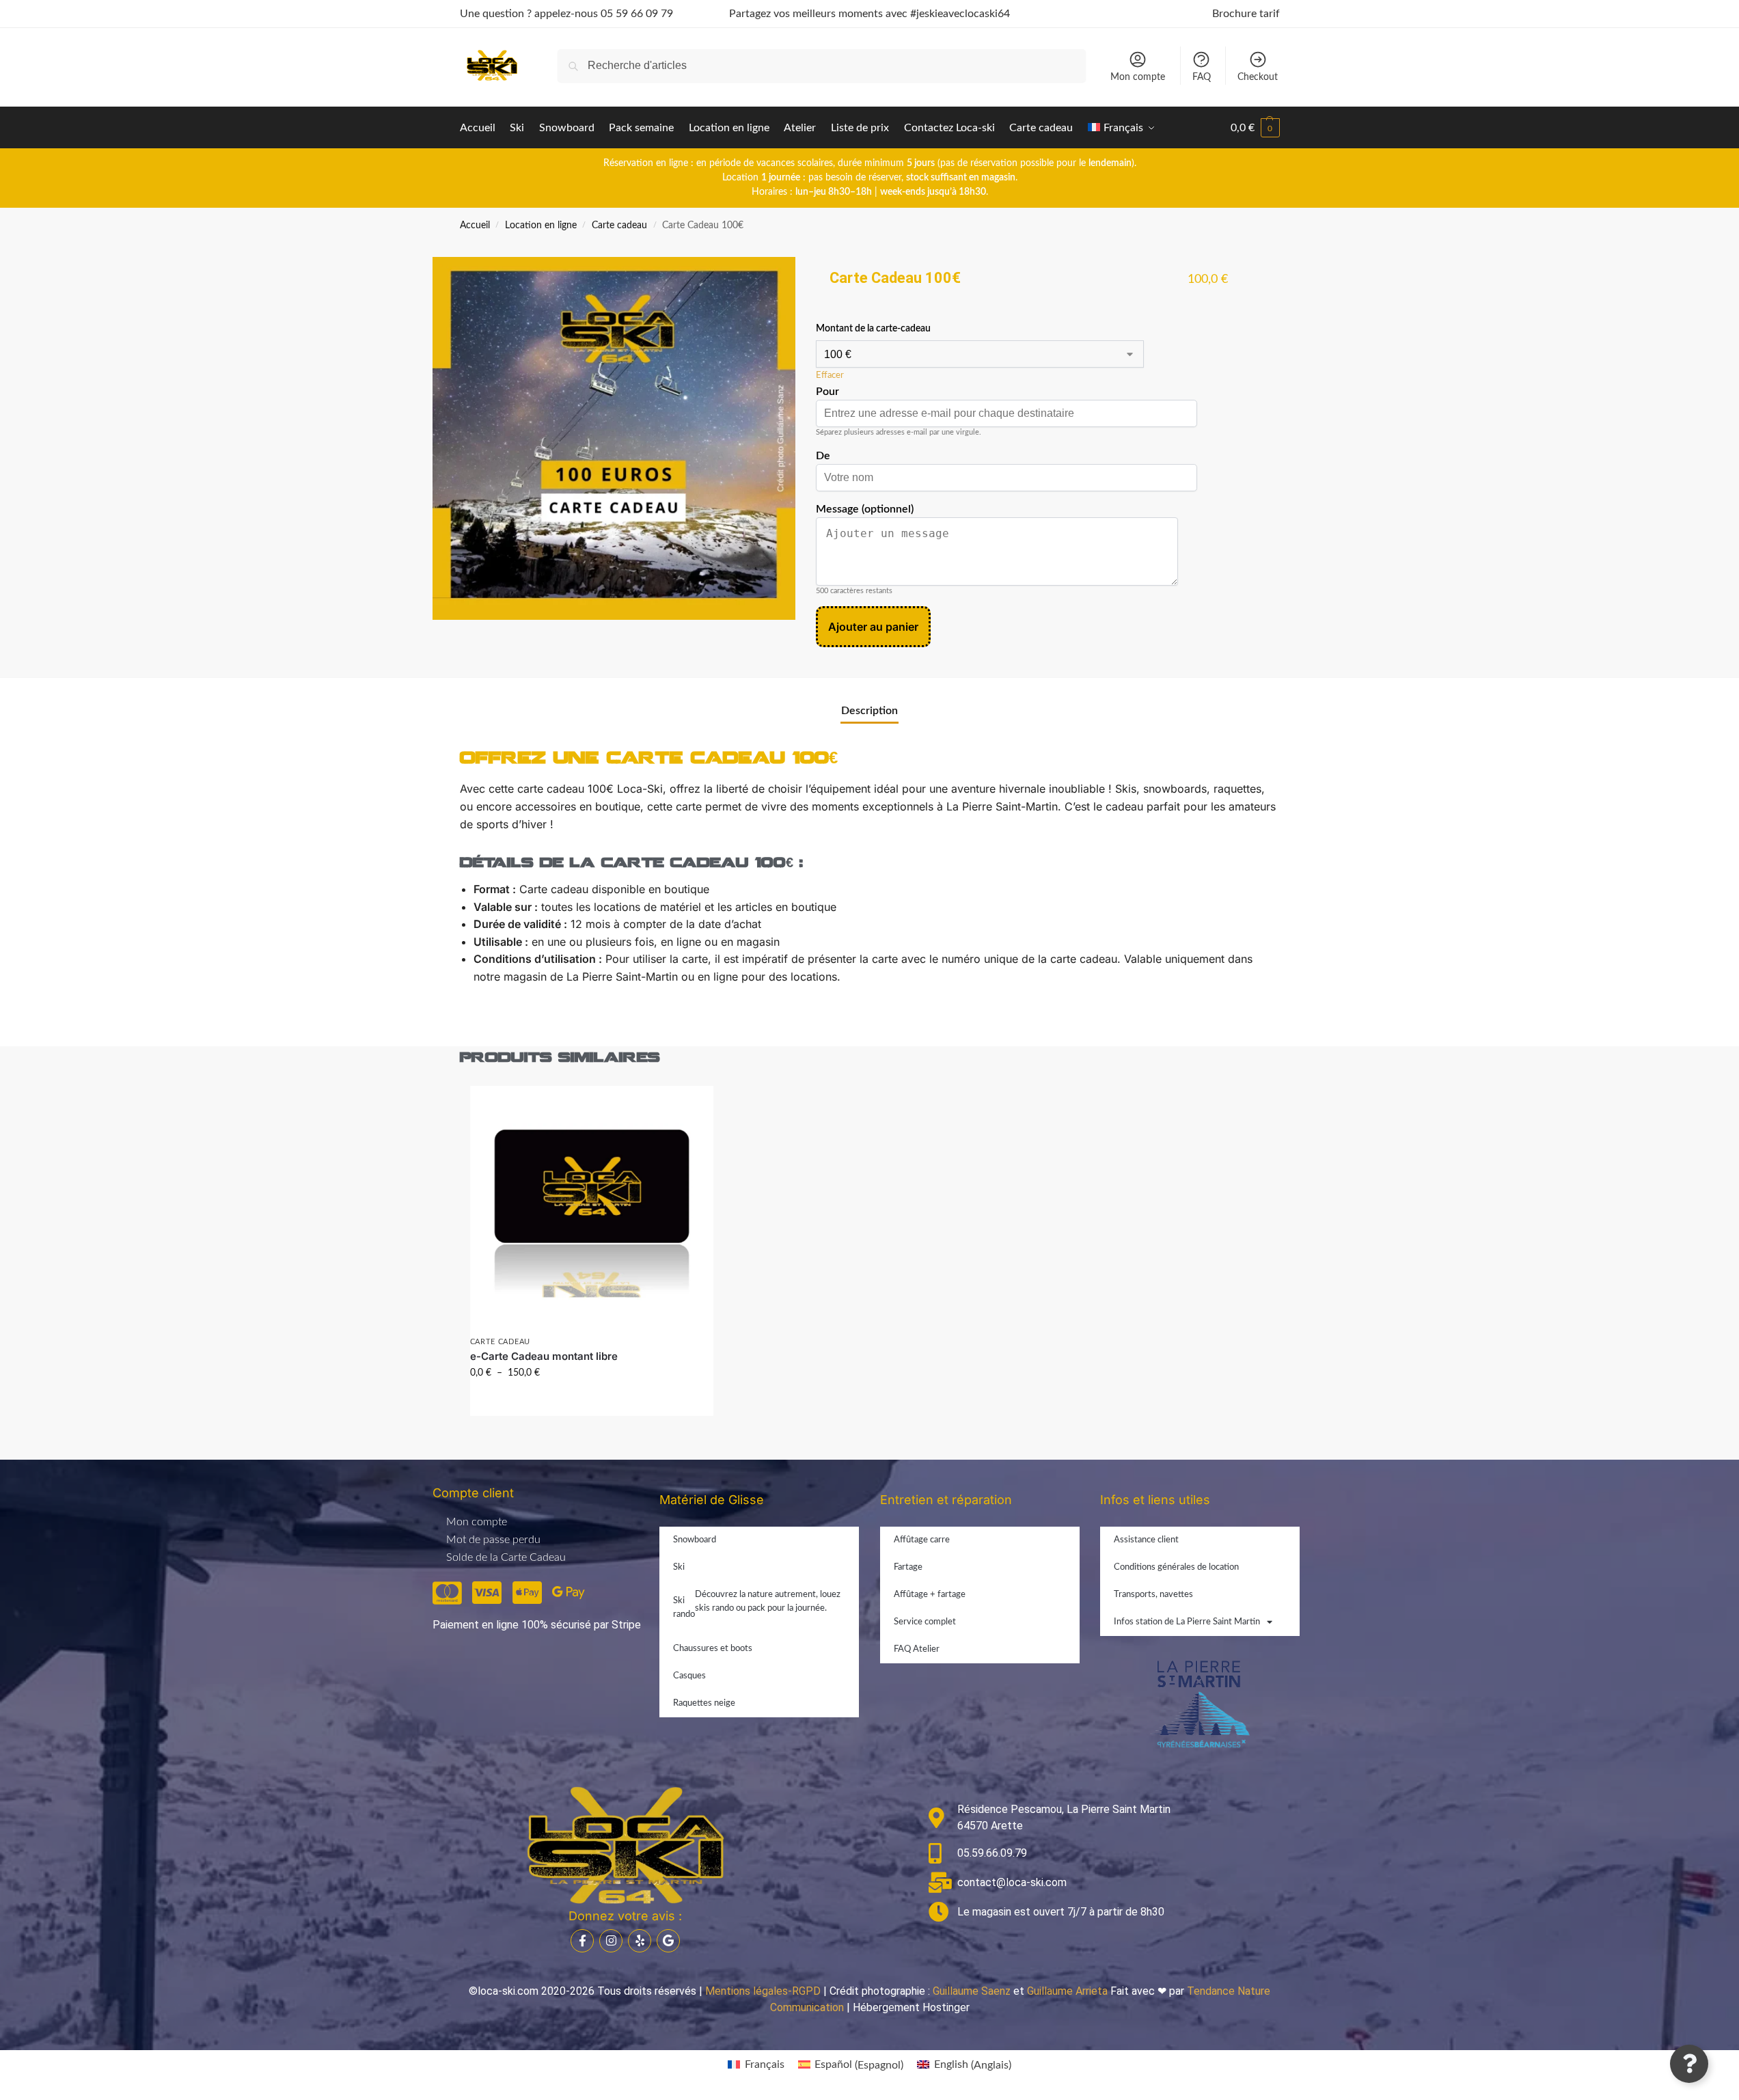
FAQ (1202, 77)
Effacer (830, 376)
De (823, 456)
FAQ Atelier (917, 1649)
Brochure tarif (1246, 14)
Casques (689, 1676)
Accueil (475, 226)
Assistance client (1146, 1540)
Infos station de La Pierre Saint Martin (1187, 1622)
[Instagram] (611, 1941)
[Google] (668, 1941)
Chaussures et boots (713, 1649)
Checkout (1258, 77)
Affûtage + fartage (930, 1595)
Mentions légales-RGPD (763, 1991)
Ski (679, 1567)
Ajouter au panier (873, 627)
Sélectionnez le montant (591, 1402)
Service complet (925, 1622)
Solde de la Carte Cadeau (506, 1557)
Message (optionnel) (865, 509)
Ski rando (757, 1605)
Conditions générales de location (1176, 1567)
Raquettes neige (704, 1703)
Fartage (908, 1567)
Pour (827, 392)
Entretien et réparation (946, 1500)
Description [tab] (870, 711)
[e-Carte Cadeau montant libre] (592, 1208)
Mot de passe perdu (493, 1540)
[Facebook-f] (582, 1941)
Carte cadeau (619, 226)
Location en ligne (541, 226)
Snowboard (695, 1540)
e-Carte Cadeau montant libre (544, 1356)
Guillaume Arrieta (1067, 1991)
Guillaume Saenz (972, 1991)
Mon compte (1138, 77)
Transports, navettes (1153, 1595)
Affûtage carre (922, 1540)
